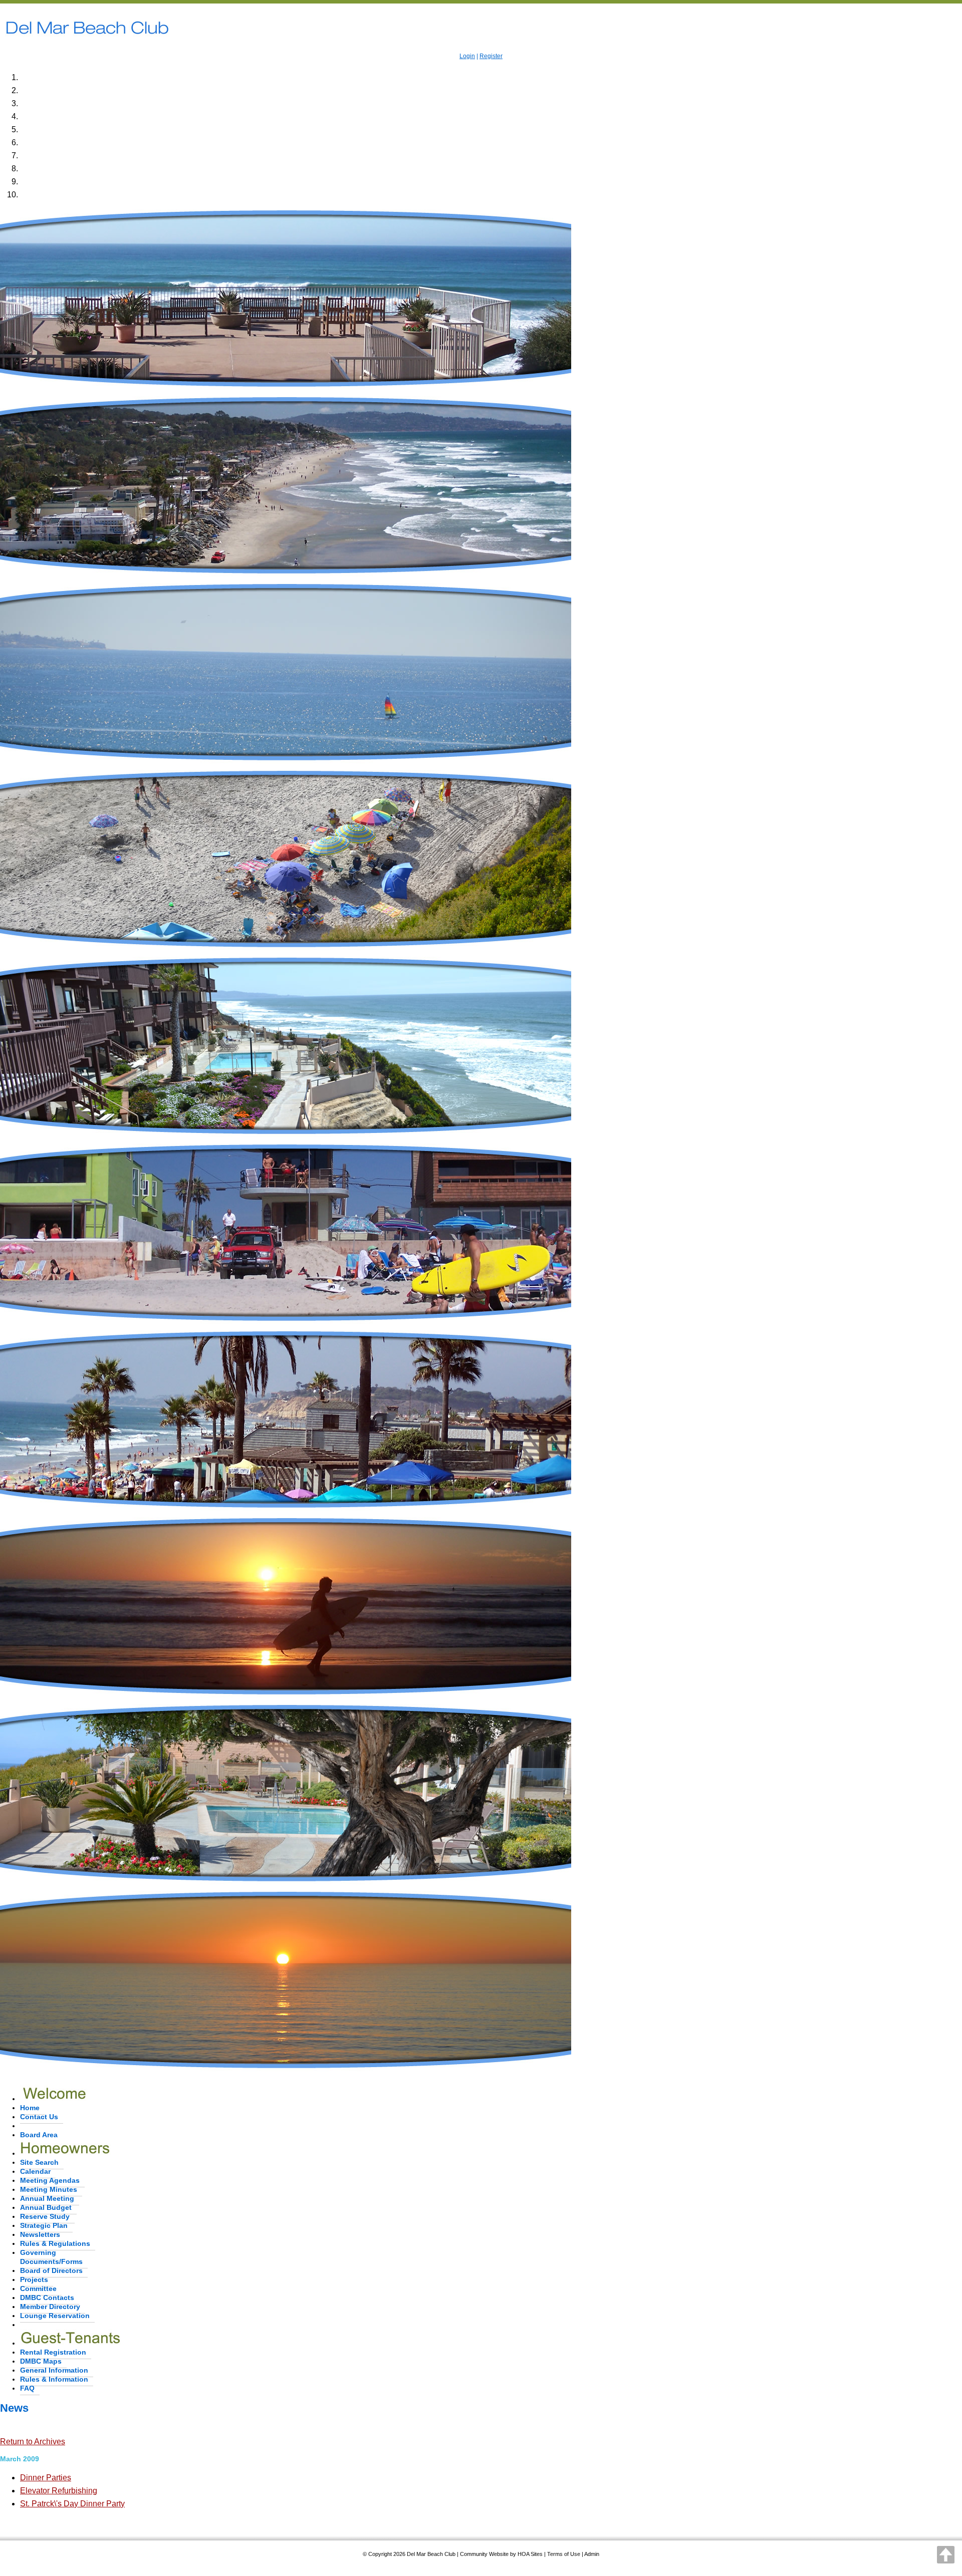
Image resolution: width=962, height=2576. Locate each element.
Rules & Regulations (55, 2243)
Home (30, 2108)
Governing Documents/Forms (51, 2257)
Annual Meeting (47, 2198)
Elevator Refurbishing (59, 2491)
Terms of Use (564, 2554)
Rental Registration (53, 2352)
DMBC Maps (41, 2361)
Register (491, 56)
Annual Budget (46, 2207)
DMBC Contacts (47, 2298)
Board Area (39, 2135)
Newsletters (40, 2234)
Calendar (35, 2171)
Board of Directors (51, 2270)
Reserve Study (45, 2216)
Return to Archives (33, 2442)
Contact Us (39, 2117)
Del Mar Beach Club (431, 2554)
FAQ (27, 2388)
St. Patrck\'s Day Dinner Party (72, 2504)
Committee (38, 2288)
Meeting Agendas (50, 2180)
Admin (592, 2554)
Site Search (39, 2162)
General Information (54, 2370)
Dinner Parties (46, 2478)
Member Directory (50, 2307)
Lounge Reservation (55, 2316)
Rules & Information (54, 2379)
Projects (34, 2279)
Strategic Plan (44, 2225)
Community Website (484, 2554)
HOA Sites (530, 2554)
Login (467, 56)
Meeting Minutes (49, 2189)
